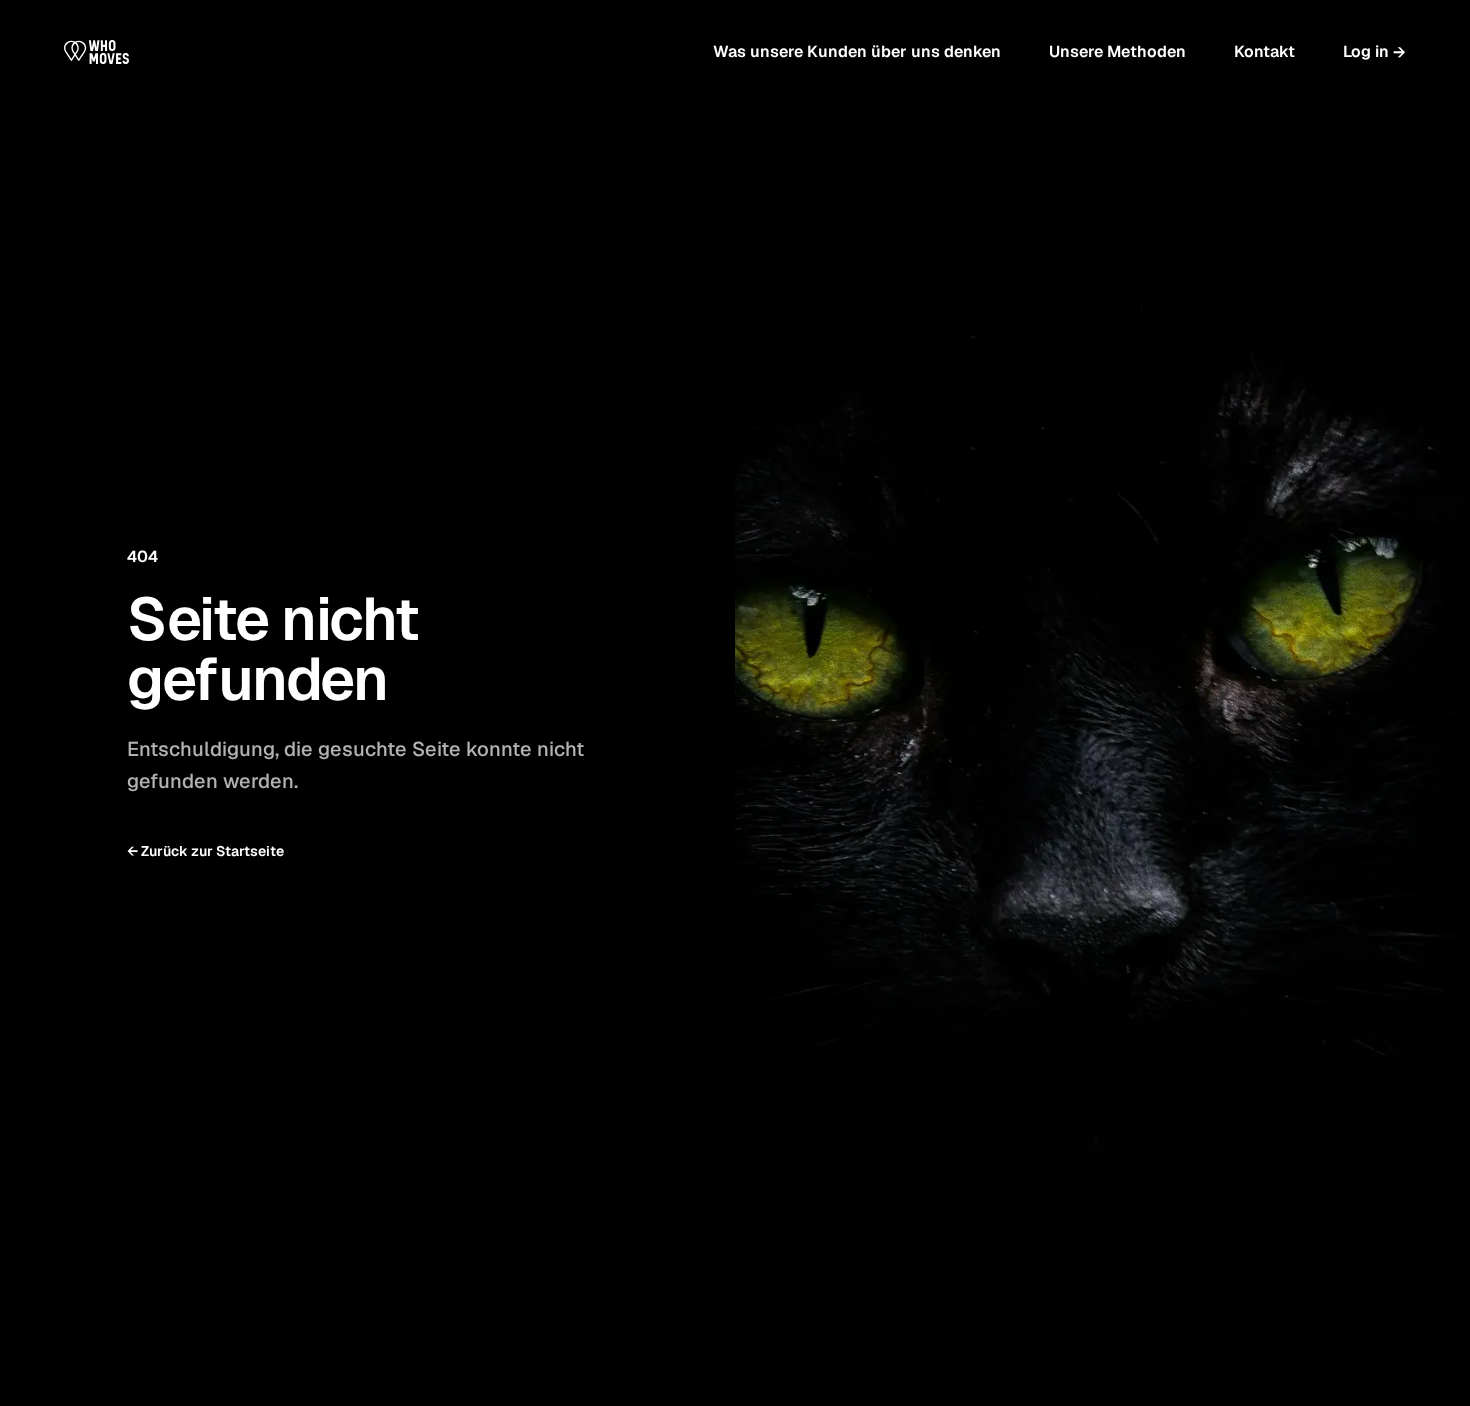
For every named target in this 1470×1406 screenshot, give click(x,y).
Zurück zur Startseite (205, 851)
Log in (1374, 52)
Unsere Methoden (1117, 51)
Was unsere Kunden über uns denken (857, 51)
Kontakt (1264, 51)
